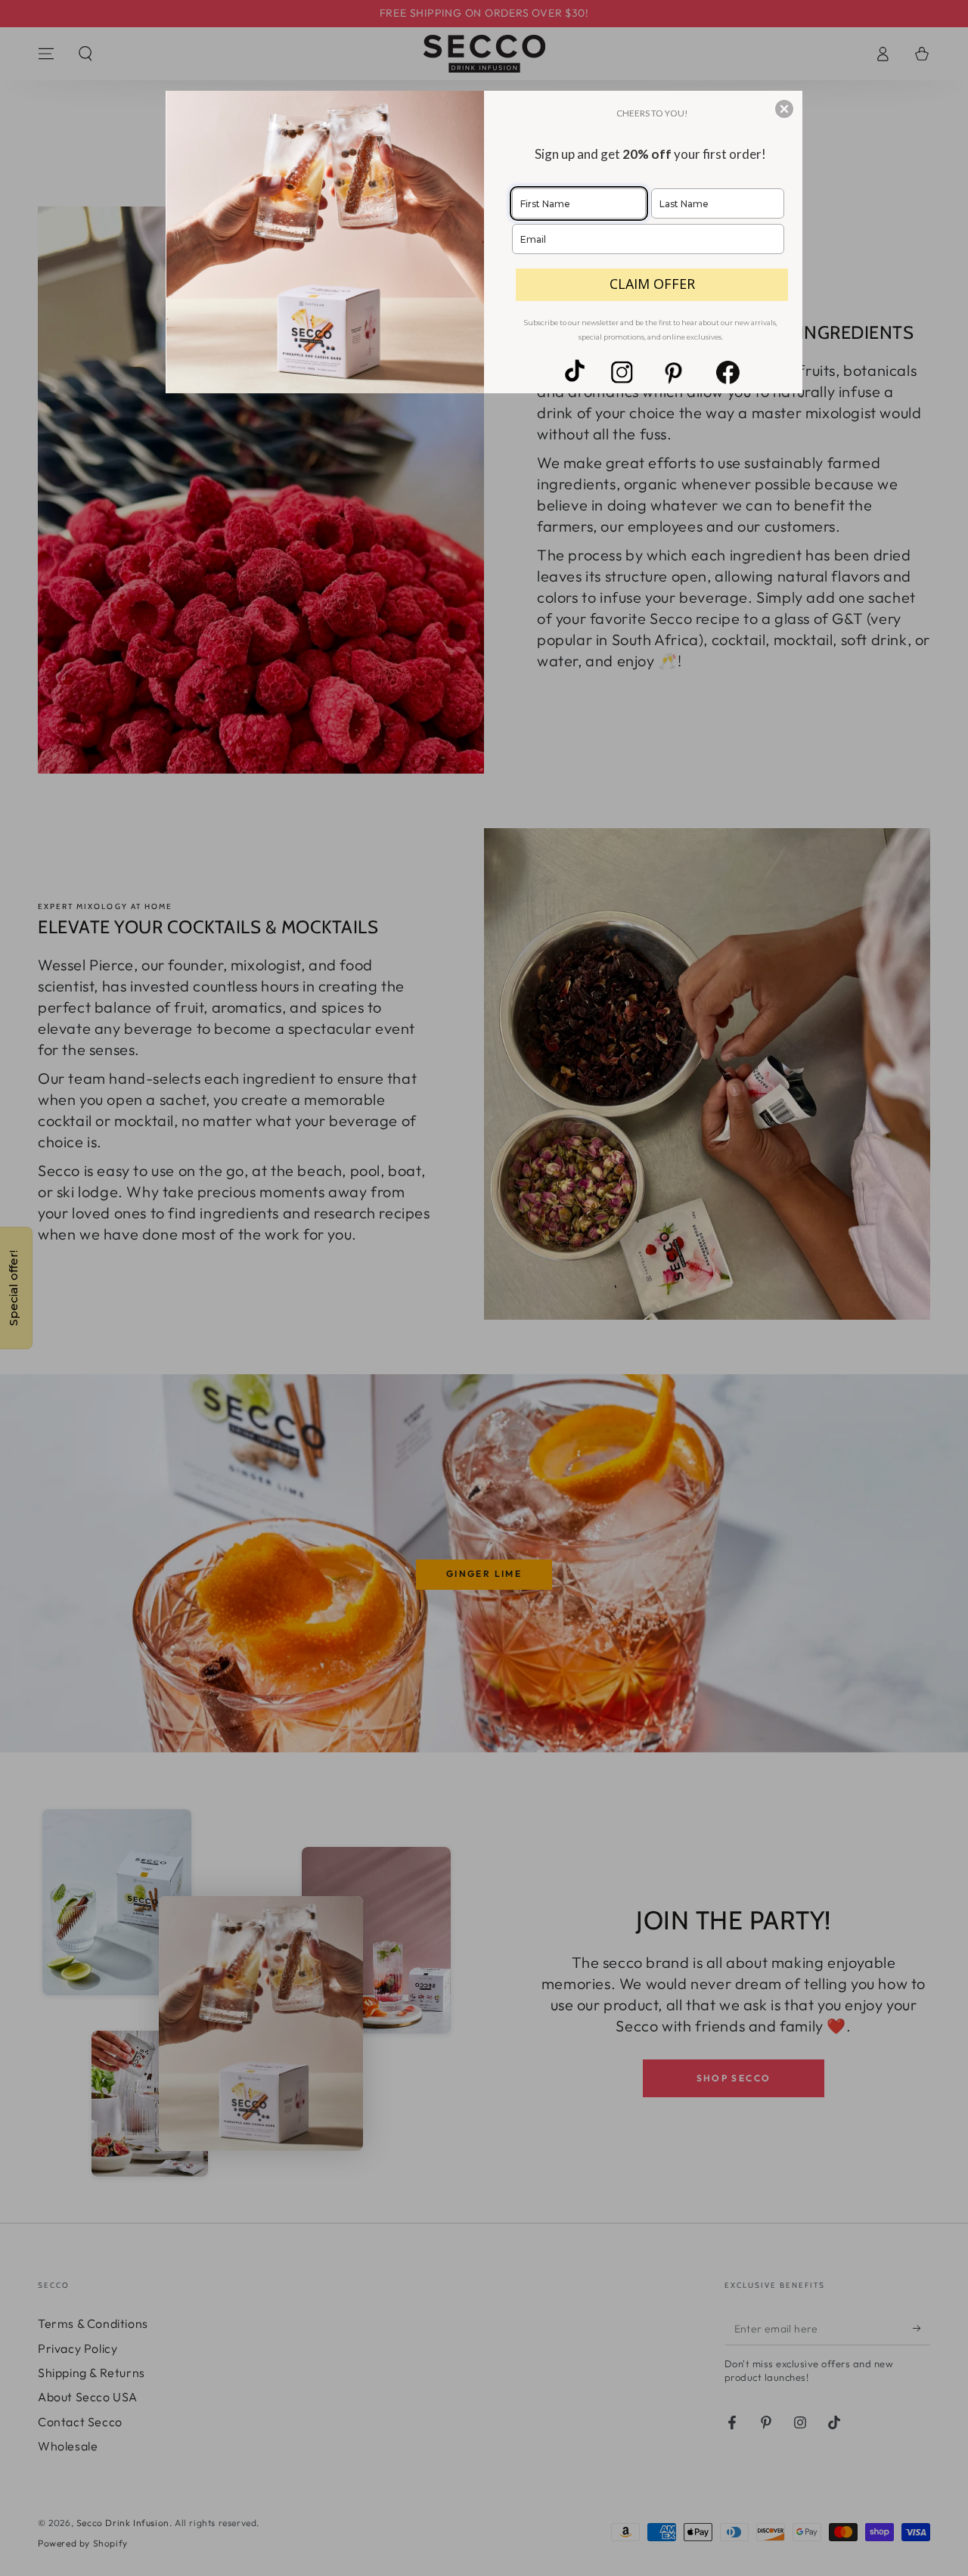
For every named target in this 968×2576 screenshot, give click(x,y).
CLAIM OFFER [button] (652, 284)
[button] (784, 109)
